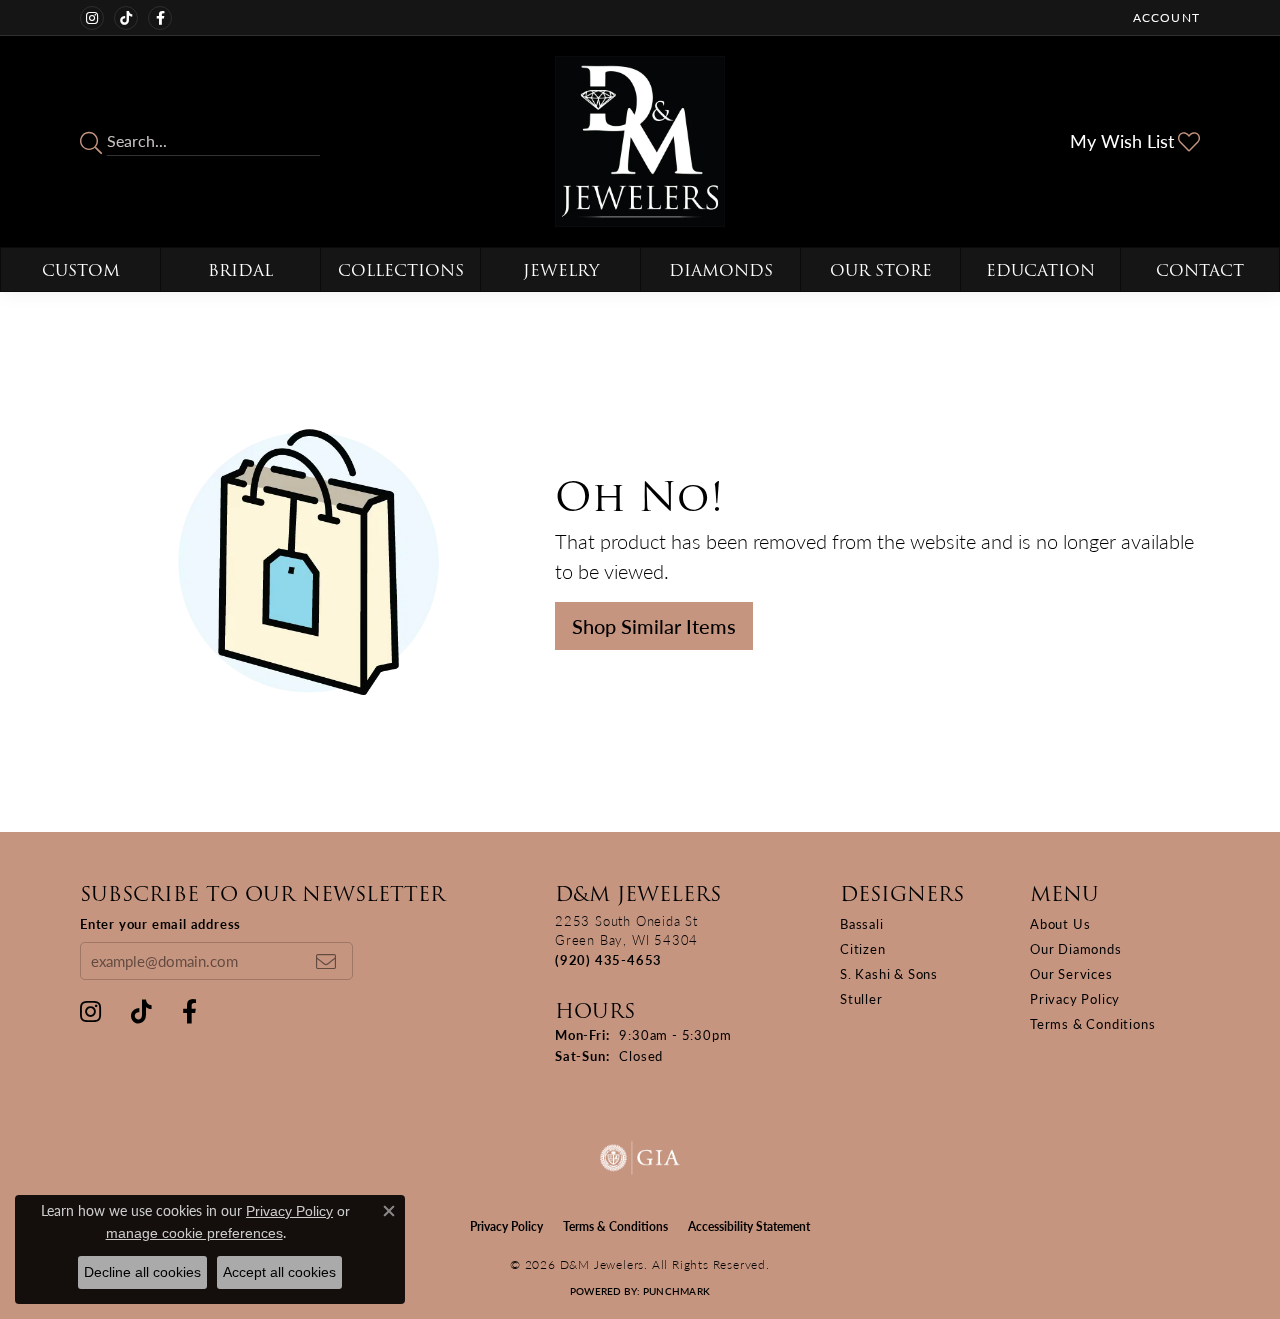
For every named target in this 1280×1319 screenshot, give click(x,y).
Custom (81, 270)
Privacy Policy (1075, 998)
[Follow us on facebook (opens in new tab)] (160, 18)
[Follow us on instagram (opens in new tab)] (92, 18)
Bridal (240, 270)
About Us (1060, 923)
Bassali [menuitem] (862, 923)
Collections (401, 270)
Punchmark (676, 1291)
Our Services (1071, 973)
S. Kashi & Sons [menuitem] (889, 973)
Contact (1200, 270)
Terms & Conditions (1092, 1023)
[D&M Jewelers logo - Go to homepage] (640, 141)
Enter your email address (160, 923)
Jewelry (561, 270)
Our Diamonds (1076, 948)
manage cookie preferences (194, 1233)
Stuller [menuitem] (861, 998)
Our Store (881, 270)
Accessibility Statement (749, 1226)
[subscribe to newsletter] (326, 961)
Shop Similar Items (654, 626)
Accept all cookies (279, 1272)
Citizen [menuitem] (863, 948)
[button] (1164, 17)
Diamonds (721, 270)
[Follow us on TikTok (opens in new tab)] (126, 18)
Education (1040, 270)
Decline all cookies (142, 1272)
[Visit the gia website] (640, 1158)
